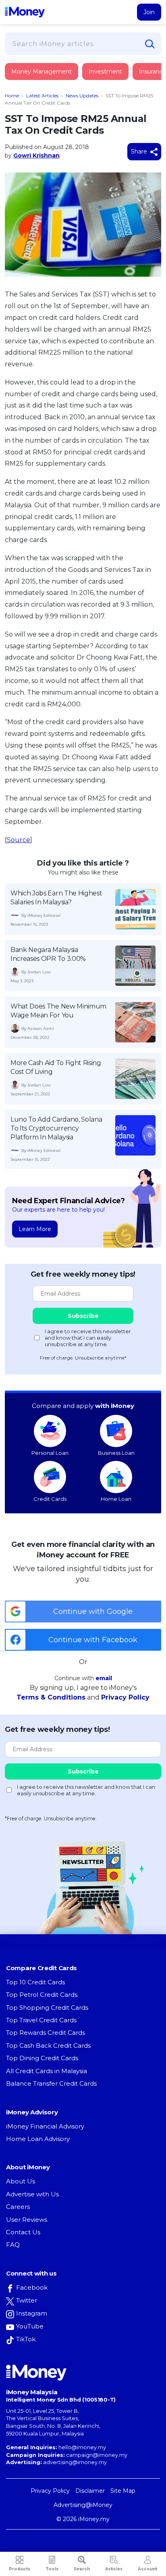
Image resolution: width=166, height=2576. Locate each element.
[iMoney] (25, 12)
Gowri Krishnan (36, 155)
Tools (52, 2569)
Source (19, 840)
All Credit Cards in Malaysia (47, 2071)
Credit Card (44, 80)
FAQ (13, 2245)
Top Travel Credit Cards (41, 2020)
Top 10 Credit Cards (35, 1982)
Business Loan (116, 1453)
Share (140, 151)
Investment (105, 71)
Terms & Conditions (51, 1697)
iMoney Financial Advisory (45, 2126)
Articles (114, 2569)
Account (147, 2569)
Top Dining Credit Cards (42, 2058)
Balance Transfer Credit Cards (51, 2083)
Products (20, 2569)
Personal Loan (50, 1453)
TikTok (26, 2339)
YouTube (30, 2326)
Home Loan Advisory (38, 2139)
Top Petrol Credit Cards (42, 1995)
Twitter (27, 2300)
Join (149, 12)
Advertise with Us (32, 2194)
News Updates (82, 96)
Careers (18, 2207)
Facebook (32, 2287)
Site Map (123, 2491)
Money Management (41, 71)
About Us (21, 2181)
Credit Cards (50, 1499)
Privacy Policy (125, 1697)
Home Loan (116, 1499)
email (104, 1678)
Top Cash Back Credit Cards (48, 2045)
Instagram (32, 2313)
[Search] (150, 44)
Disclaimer (90, 2491)
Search (82, 2569)
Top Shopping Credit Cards (47, 2008)
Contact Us (23, 2232)
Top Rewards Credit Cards (46, 2033)
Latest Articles (42, 96)
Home (12, 96)
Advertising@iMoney (83, 2505)
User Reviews (27, 2220)
